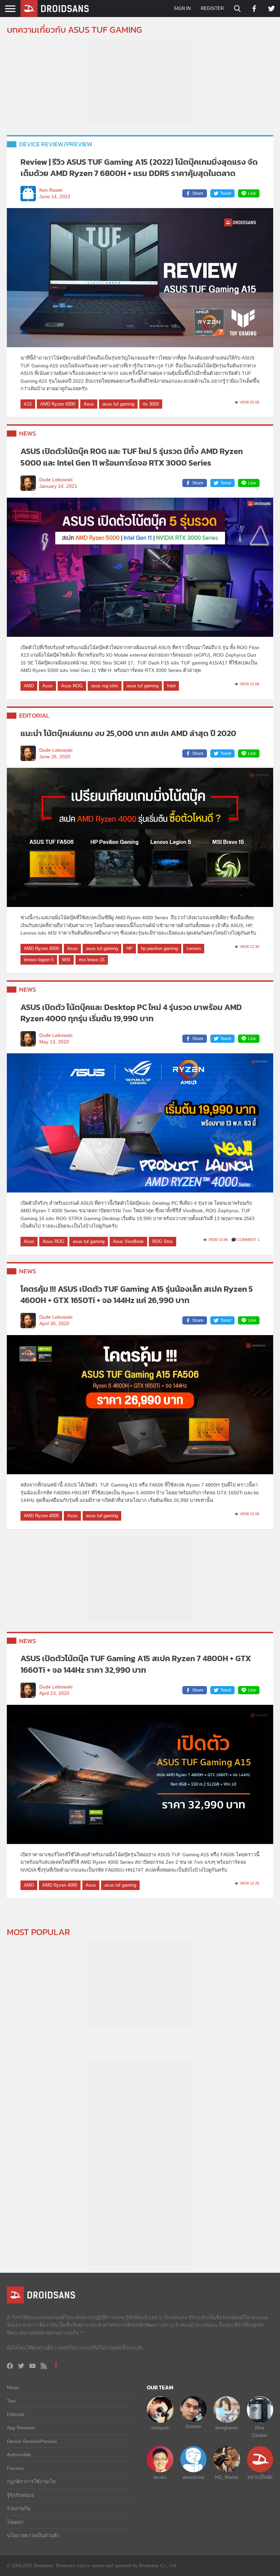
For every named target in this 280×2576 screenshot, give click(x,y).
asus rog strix (105, 686)
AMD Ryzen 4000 (41, 948)
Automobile (19, 2455)
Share (198, 193)
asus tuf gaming (118, 404)
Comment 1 (248, 1240)
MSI (66, 960)
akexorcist (193, 2477)
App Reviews (21, 2428)
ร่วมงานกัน (19, 2508)
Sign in (182, 8)
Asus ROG (72, 686)
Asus (89, 404)
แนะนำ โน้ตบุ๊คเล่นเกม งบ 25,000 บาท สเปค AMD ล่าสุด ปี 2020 (128, 733)
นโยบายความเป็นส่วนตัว (33, 2535)
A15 (28, 404)
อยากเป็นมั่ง (260, 2477)
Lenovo (194, 948)
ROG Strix (163, 1241)
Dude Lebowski (56, 480)
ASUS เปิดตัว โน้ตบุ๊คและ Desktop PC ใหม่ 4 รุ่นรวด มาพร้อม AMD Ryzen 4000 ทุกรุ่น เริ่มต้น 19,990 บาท (131, 1013)
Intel (171, 686)
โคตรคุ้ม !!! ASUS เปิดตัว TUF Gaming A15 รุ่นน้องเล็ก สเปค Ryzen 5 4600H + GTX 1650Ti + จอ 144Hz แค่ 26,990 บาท (137, 1295)
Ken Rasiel (51, 190)
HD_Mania (227, 2477)
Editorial (34, 715)
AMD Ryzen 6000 (58, 404)
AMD (29, 686)
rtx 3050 (151, 404)
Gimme (193, 2426)
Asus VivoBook (128, 1241)
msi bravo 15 (92, 960)
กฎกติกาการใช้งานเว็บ (31, 2482)
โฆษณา (15, 2522)
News (28, 433)
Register (212, 8)
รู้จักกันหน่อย (20, 2495)
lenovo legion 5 (39, 960)
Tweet (226, 193)
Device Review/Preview (56, 144)
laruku (160, 2477)
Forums (15, 2468)
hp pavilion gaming (159, 948)
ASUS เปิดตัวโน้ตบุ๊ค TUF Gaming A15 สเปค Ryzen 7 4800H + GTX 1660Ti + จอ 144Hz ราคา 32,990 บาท (136, 1664)
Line (252, 193)
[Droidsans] (55, 9)
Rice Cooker (260, 2431)
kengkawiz (227, 2428)
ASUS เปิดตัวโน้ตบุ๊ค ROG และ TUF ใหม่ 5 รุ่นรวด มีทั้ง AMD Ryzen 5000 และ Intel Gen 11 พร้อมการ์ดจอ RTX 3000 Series (132, 457)
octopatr (160, 2428)
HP (129, 948)
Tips (11, 2401)
